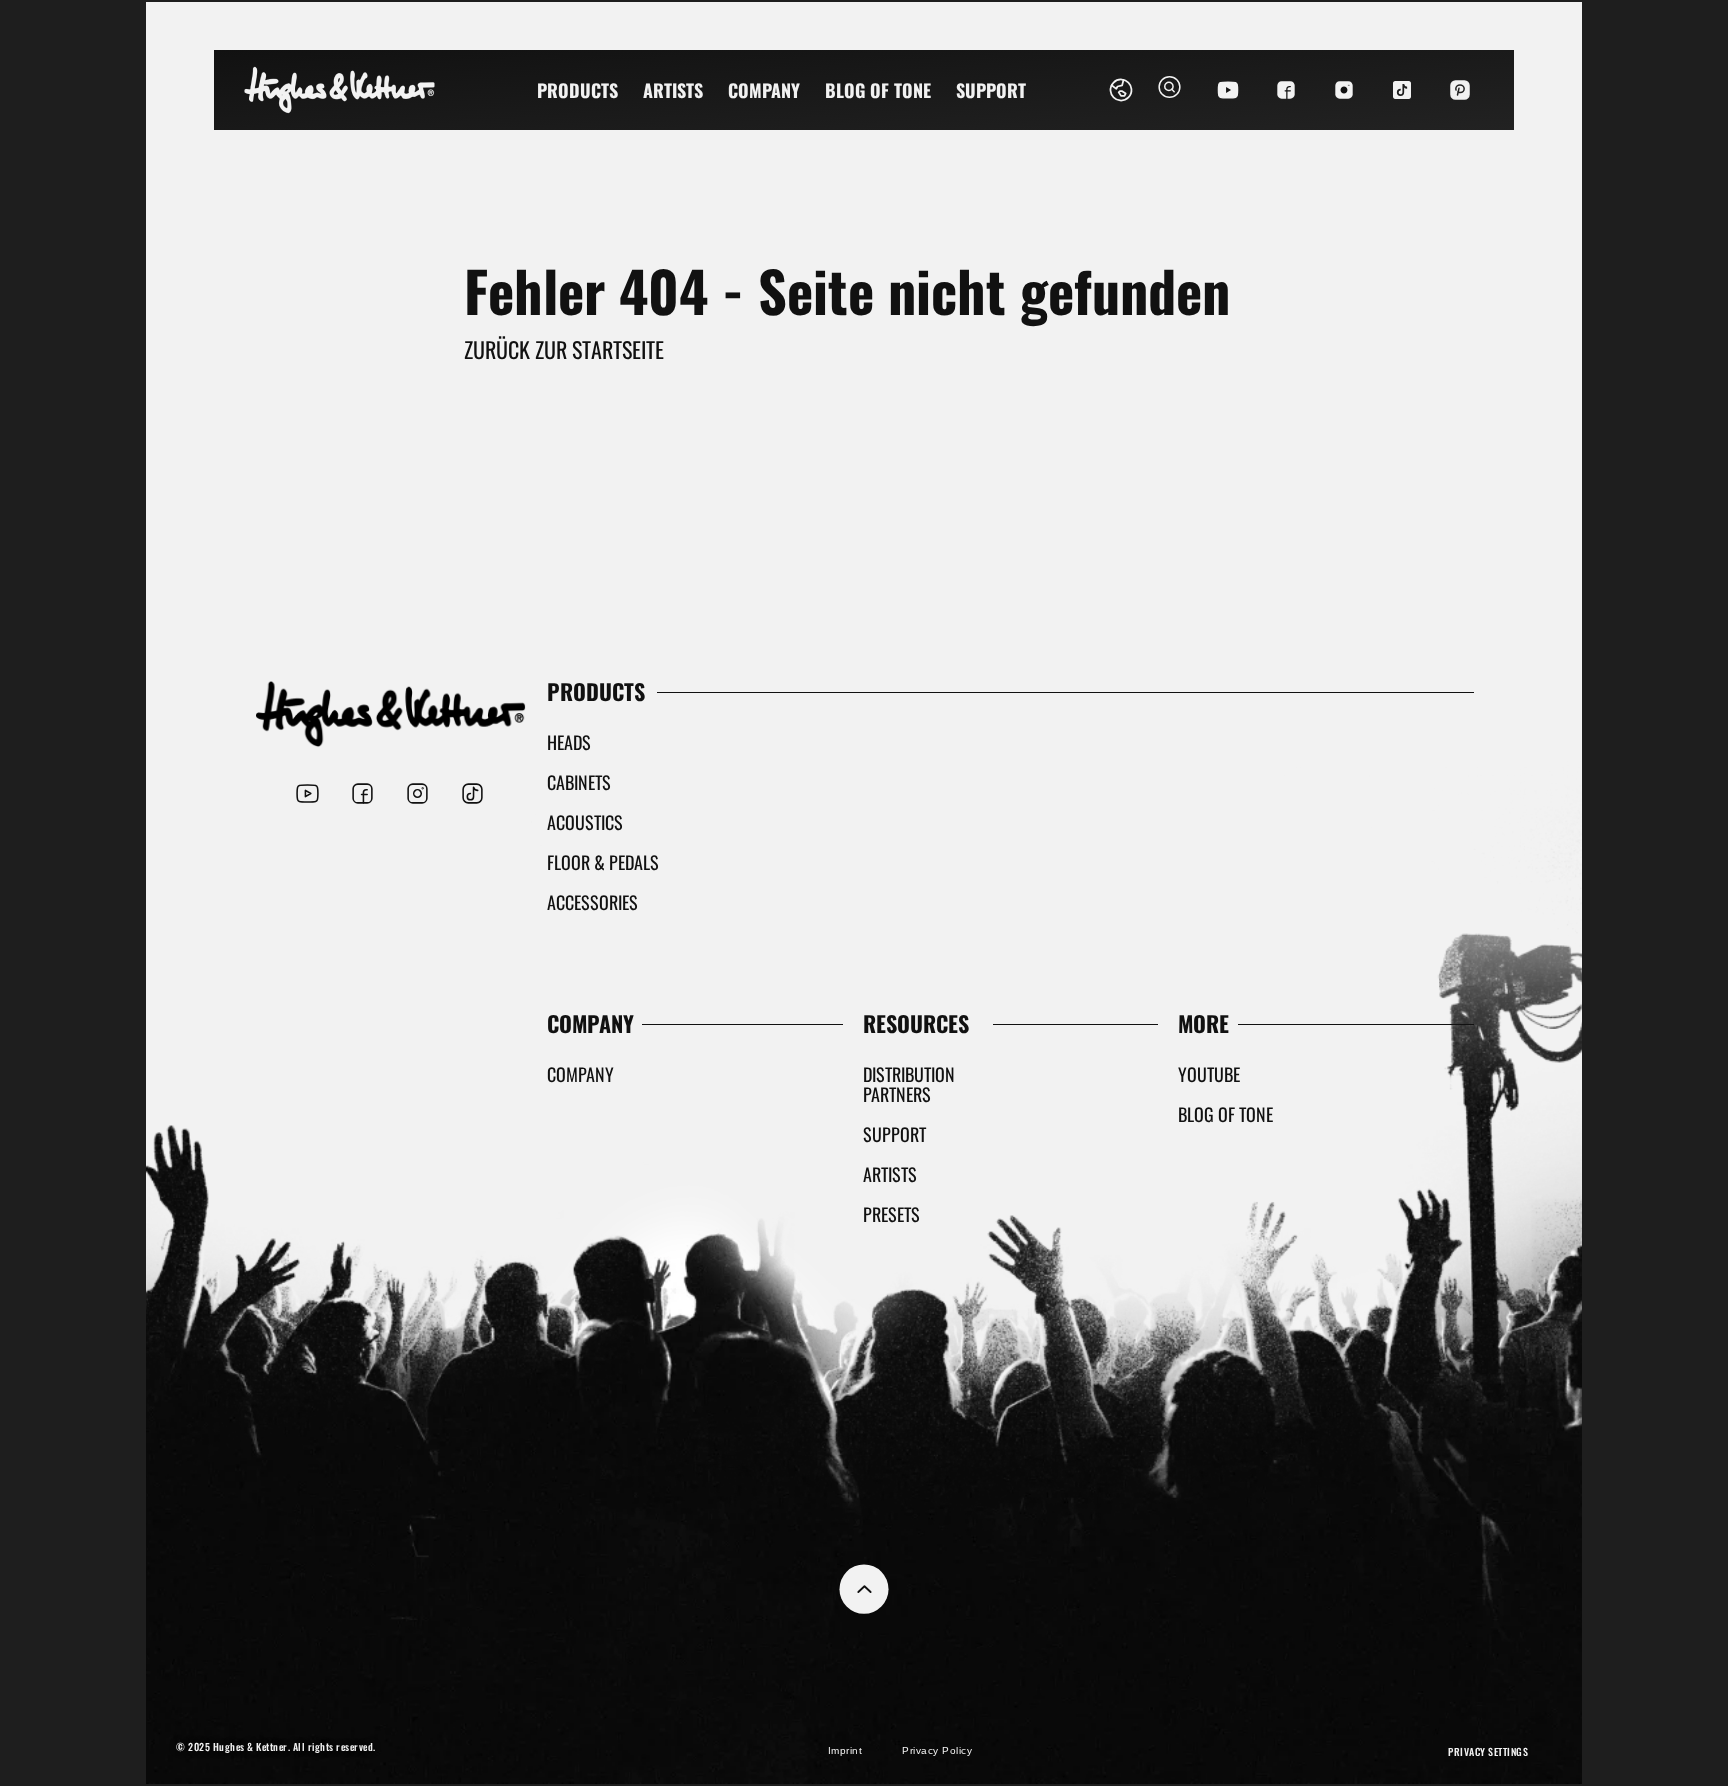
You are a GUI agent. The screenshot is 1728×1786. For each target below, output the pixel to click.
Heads (569, 742)
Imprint (845, 1750)
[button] (1169, 90)
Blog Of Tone (878, 90)
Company (764, 90)
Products (577, 90)
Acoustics (585, 822)
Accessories (592, 902)
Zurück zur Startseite (564, 349)
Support (991, 90)
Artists (673, 90)
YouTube (1209, 1074)
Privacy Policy (937, 1750)
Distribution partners (909, 1084)
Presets (891, 1214)
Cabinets (579, 782)
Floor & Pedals (603, 862)
